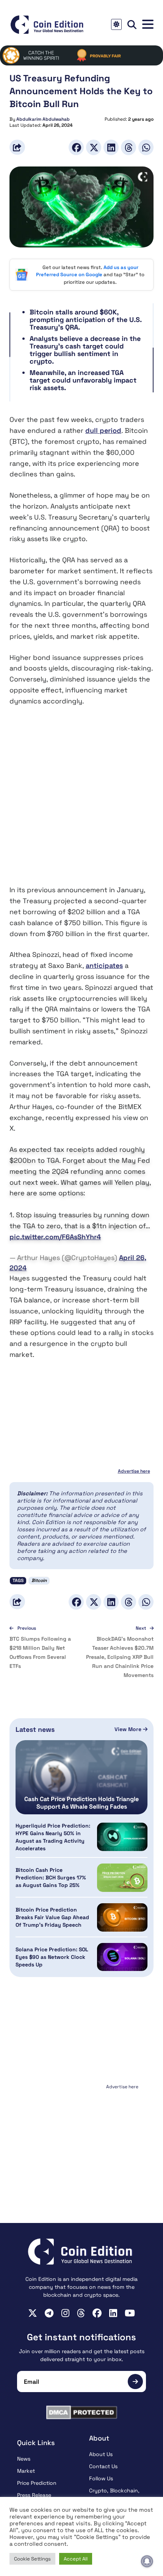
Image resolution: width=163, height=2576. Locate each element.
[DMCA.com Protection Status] (81, 2412)
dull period (103, 430)
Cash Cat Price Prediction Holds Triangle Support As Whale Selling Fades (81, 1803)
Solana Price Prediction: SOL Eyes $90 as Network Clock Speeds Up (52, 1957)
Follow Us (101, 2478)
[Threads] (129, 147)
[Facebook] (76, 147)
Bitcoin (39, 1580)
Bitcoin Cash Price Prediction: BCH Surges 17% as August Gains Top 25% (51, 1878)
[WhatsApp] (146, 147)
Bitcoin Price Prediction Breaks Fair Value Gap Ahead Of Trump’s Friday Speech (52, 1917)
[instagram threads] (81, 2313)
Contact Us (103, 2466)
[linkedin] (113, 2313)
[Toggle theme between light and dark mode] (116, 24)
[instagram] (65, 2313)
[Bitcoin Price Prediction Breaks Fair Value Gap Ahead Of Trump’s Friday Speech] (122, 1917)
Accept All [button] (76, 2559)
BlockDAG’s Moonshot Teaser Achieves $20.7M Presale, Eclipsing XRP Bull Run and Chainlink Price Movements (120, 1657)
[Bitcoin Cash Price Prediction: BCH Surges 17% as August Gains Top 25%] (122, 1878)
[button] (148, 24)
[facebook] (97, 2313)
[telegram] (49, 2313)
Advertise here (134, 1471)
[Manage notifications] (147, 2561)
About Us (101, 2454)
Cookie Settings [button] (32, 2559)
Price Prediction (37, 2483)
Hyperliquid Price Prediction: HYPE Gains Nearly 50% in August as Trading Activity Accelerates (53, 1837)
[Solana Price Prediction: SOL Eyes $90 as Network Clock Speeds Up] (122, 1957)
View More (129, 1729)
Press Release (34, 2495)
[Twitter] (94, 147)
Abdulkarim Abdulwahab (43, 119)
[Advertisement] (81, 801)
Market (26, 2471)
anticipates (104, 965)
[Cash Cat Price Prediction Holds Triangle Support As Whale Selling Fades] (81, 1777)
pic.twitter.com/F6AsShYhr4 (55, 1237)
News (24, 2459)
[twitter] (33, 2313)
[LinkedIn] (111, 147)
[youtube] (130, 2313)
